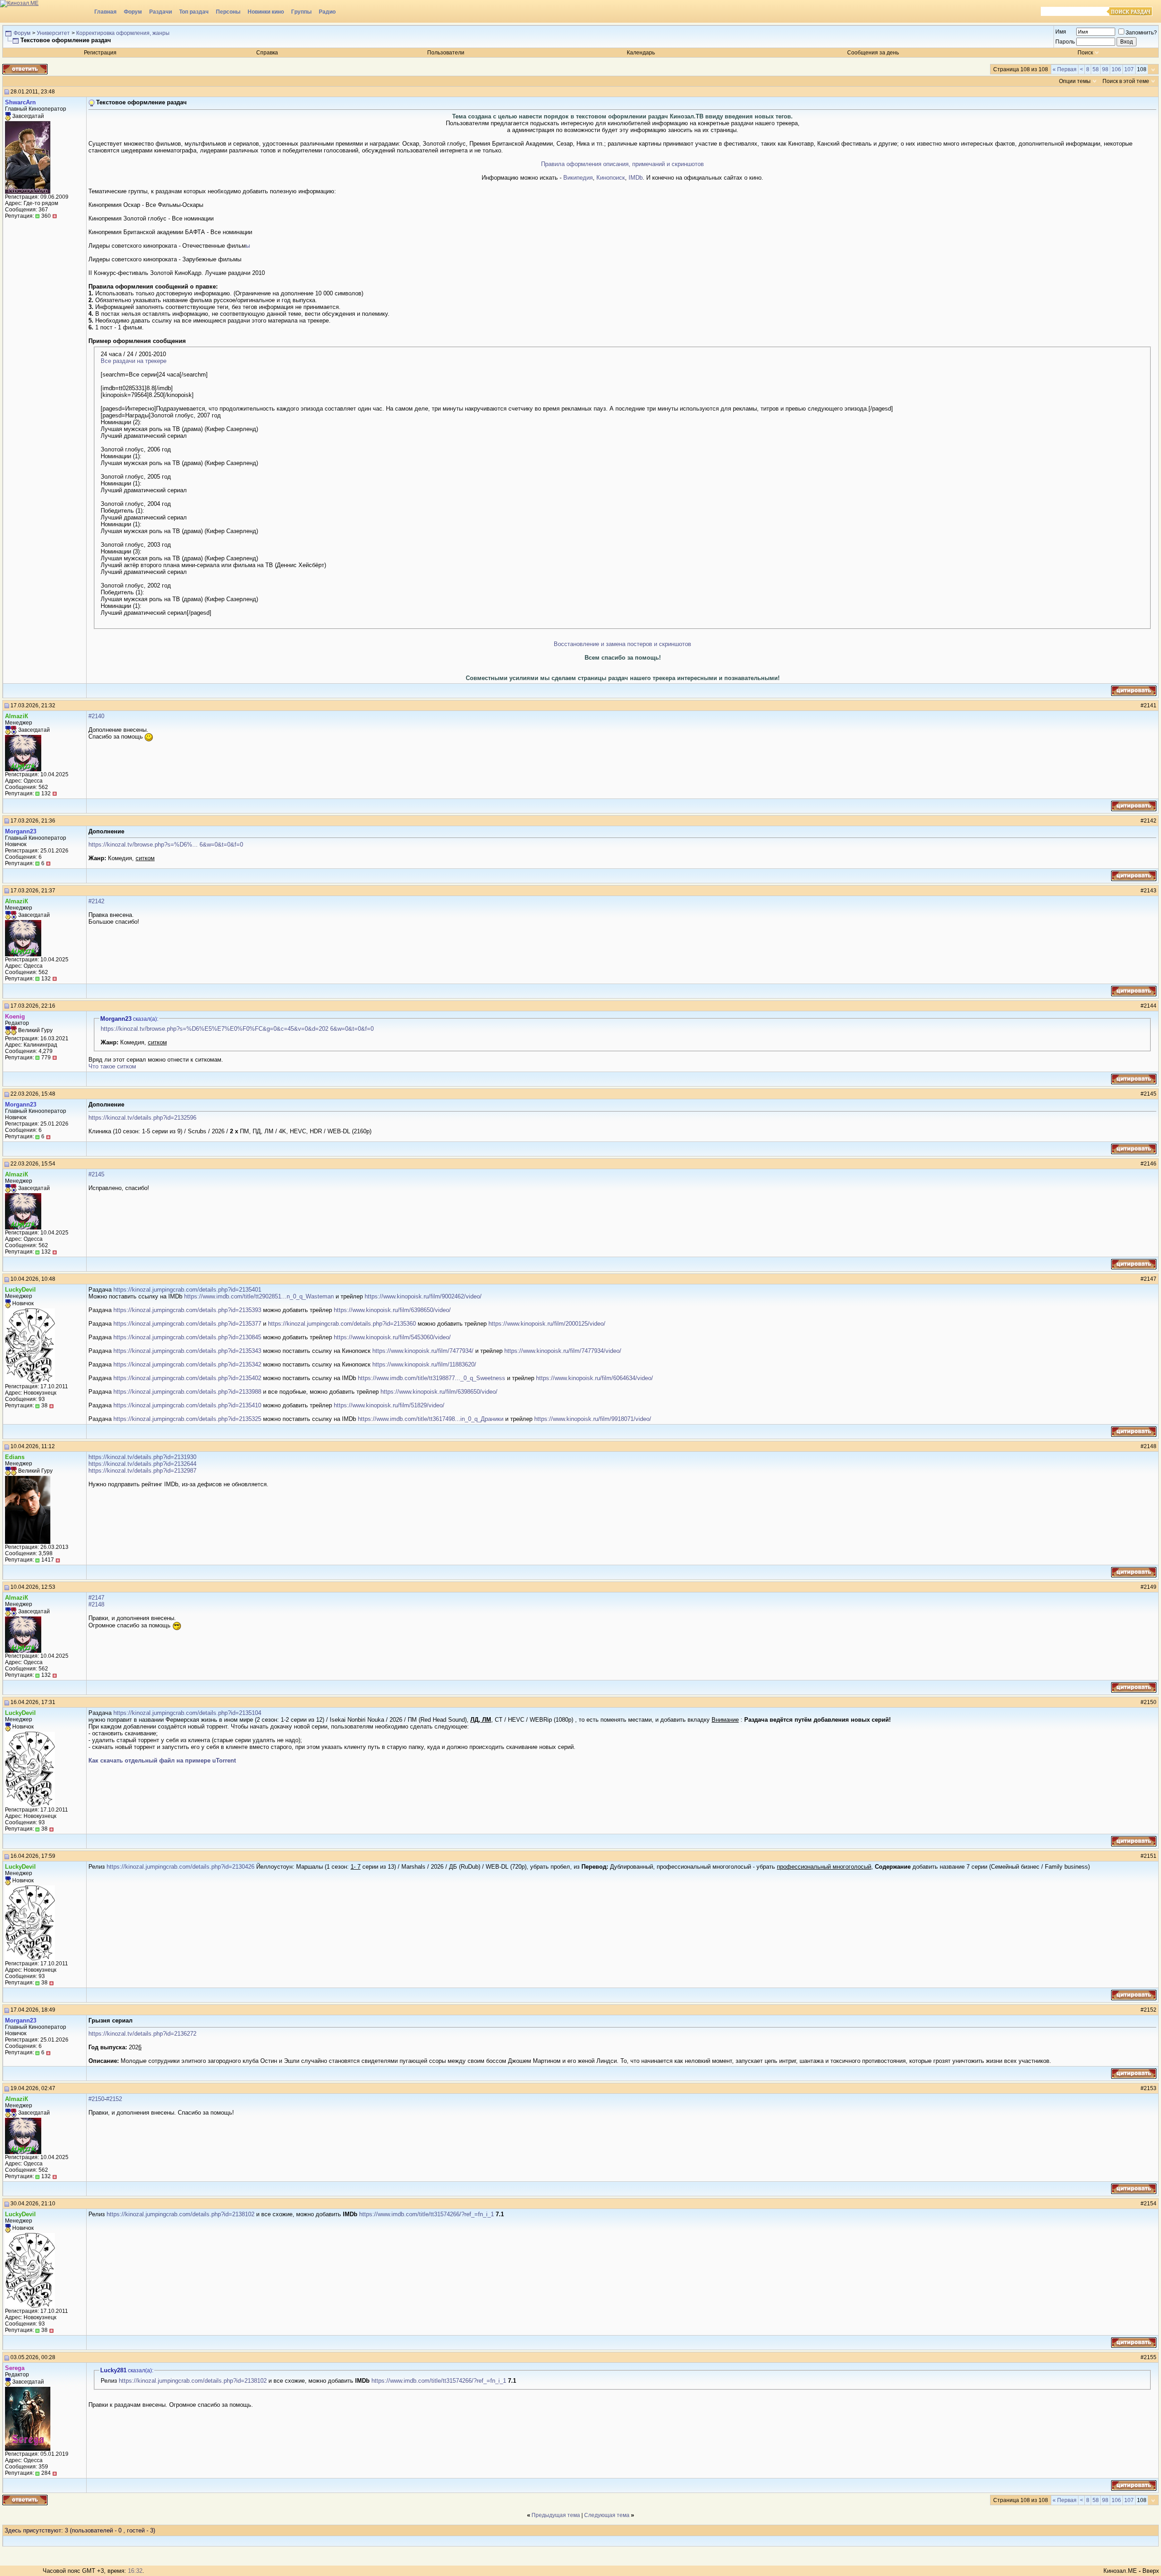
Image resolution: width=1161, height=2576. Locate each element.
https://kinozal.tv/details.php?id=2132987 (142, 1471)
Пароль (1065, 42)
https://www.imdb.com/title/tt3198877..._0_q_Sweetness (432, 1378)
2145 (1150, 1094)
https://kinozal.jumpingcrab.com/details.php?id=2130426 (180, 1867)
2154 (1150, 2204)
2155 (1150, 2357)
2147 (1150, 1279)
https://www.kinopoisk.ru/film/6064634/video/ (595, 1378)
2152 (1150, 2010)
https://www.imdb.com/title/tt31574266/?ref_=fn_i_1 (427, 2214)
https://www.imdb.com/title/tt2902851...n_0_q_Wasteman (259, 1296)
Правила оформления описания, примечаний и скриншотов (622, 164)
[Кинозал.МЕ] (45, 11)
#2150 (96, 2099)
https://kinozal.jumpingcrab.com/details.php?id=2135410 (187, 1405)
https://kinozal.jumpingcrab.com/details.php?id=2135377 (187, 1324)
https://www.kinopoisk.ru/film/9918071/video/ (593, 1419)
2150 (1150, 1702)
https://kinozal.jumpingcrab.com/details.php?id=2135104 (187, 1713)
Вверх (1151, 2571)
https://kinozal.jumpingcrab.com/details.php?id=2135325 (187, 1419)
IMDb (636, 178)
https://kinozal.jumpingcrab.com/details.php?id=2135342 (187, 1364)
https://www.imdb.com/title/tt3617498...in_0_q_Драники (431, 1419)
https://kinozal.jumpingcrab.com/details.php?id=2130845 (187, 1337)
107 (1129, 69)
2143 (1150, 891)
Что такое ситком (112, 1066)
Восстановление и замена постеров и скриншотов (622, 644)
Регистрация (100, 53)
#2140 (96, 716)
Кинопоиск (611, 178)
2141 (1150, 705)
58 (1096, 69)
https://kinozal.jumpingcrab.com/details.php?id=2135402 (187, 1378)
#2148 (96, 1604)
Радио (327, 12)
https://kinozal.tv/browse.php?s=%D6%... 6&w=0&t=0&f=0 (166, 845)
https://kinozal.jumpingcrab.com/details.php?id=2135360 (342, 1324)
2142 (1150, 821)
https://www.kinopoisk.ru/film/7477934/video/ (563, 1351)
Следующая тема (607, 2515)
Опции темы (1075, 81)
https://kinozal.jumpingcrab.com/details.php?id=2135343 (187, 1351)
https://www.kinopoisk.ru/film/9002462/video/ (423, 1296)
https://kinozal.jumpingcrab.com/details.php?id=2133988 (187, 1392)
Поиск (1085, 53)
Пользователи (446, 53)
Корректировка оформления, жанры (123, 33)
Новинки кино (266, 12)
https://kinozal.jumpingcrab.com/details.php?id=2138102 (180, 2214)
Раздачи (161, 12)
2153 (1150, 2088)
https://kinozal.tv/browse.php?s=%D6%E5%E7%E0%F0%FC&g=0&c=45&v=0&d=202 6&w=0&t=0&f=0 (237, 1029)
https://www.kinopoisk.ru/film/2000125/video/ (547, 1324)
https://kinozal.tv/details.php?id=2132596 (142, 1118)
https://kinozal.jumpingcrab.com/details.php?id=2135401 (187, 1290)
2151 (1150, 1856)
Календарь (641, 53)
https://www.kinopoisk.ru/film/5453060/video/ (392, 1337)
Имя (1061, 32)
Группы (301, 12)
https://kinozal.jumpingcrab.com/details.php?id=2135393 (187, 1310)
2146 (1150, 1164)
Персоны (228, 12)
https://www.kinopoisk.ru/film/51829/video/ (389, 1405)
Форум (133, 12)
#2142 (96, 901)
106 (1116, 69)
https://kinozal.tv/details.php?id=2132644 (142, 1464)
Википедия (578, 178)
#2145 (96, 1174)
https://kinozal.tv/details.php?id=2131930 (142, 1457)
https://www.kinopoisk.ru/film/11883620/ (424, 1364)
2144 (1150, 1006)
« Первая (1065, 69)
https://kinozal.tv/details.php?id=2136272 (142, 2034)
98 (1105, 69)
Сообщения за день (873, 53)
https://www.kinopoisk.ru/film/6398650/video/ (392, 1310)
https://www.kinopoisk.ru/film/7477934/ (423, 1351)
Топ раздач (194, 12)
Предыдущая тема (556, 2515)
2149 (1150, 1587)
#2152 (114, 2099)
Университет (53, 33)
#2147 (96, 1598)
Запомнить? (1141, 33)
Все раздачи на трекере (134, 361)
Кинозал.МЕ (1120, 2571)
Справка (267, 53)
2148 (1150, 1446)
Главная (105, 12)
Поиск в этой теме (1126, 81)
